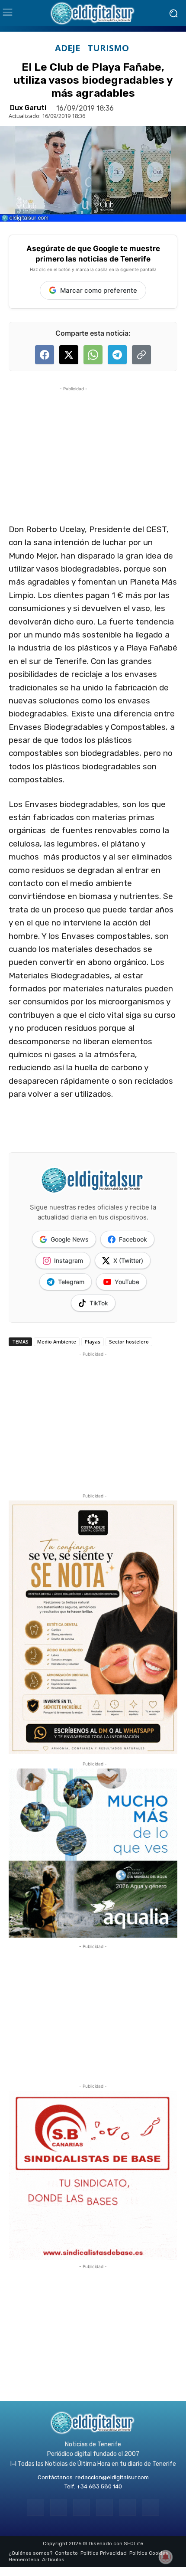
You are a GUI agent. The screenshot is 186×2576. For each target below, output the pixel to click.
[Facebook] (35, 2507)
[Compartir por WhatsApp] (93, 355)
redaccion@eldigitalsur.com (112, 2477)
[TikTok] (104, 2507)
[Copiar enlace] (141, 355)
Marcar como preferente (99, 290)
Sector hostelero (129, 1342)
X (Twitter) (128, 1260)
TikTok (99, 1303)
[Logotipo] (93, 13)
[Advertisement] (74, 448)
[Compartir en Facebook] (45, 355)
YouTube (127, 1282)
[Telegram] (82, 2507)
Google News (70, 1239)
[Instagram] (59, 2507)
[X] (127, 2507)
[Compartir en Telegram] (117, 355)
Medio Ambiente (57, 1342)
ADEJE (67, 48)
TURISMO (108, 48)
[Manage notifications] (166, 2557)
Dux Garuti (28, 108)
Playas (93, 1342)
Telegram (71, 1282)
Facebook (133, 1239)
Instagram (69, 1260)
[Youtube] (150, 2507)
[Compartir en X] (69, 355)
